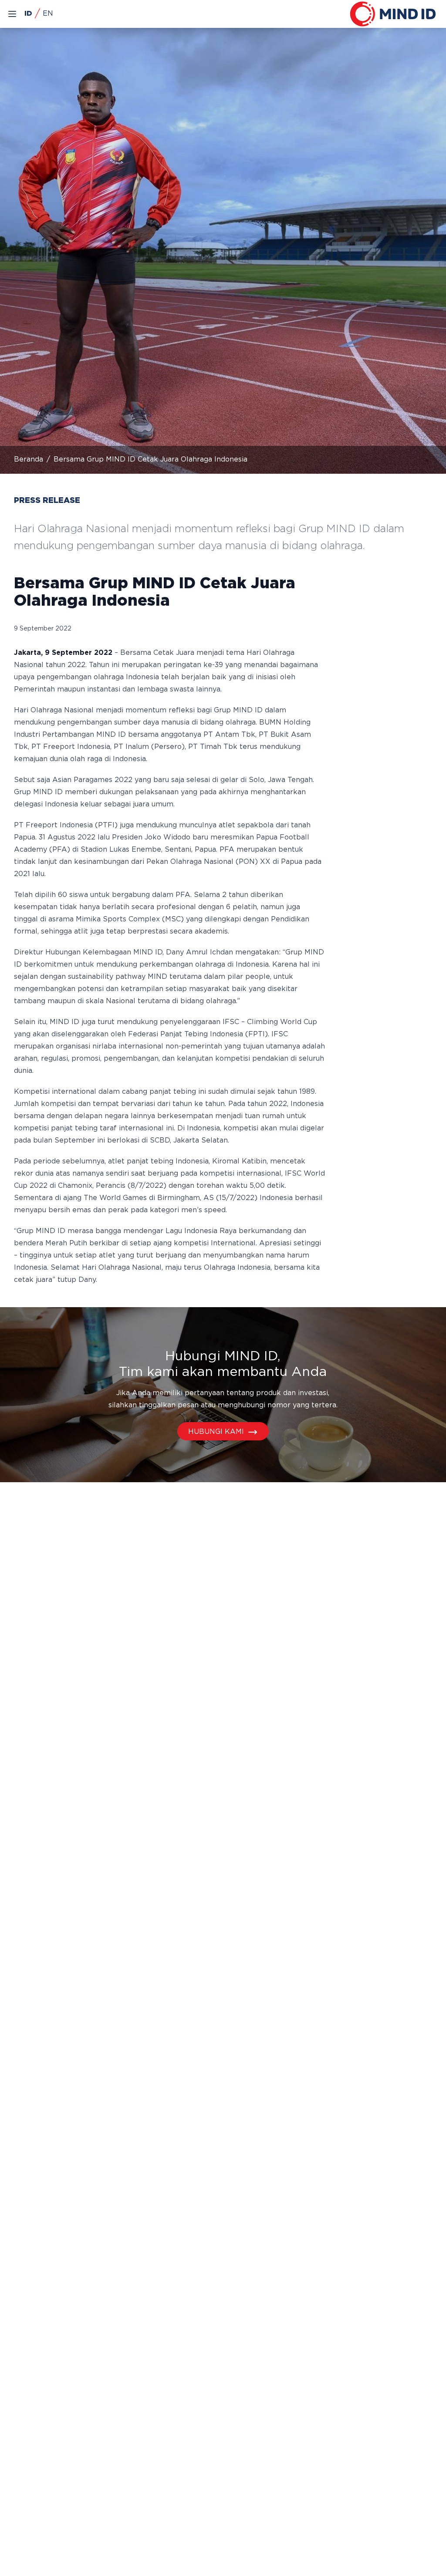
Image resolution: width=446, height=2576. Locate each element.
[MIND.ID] (393, 14)
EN (48, 14)
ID (28, 14)
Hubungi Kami (216, 1432)
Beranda (29, 460)
